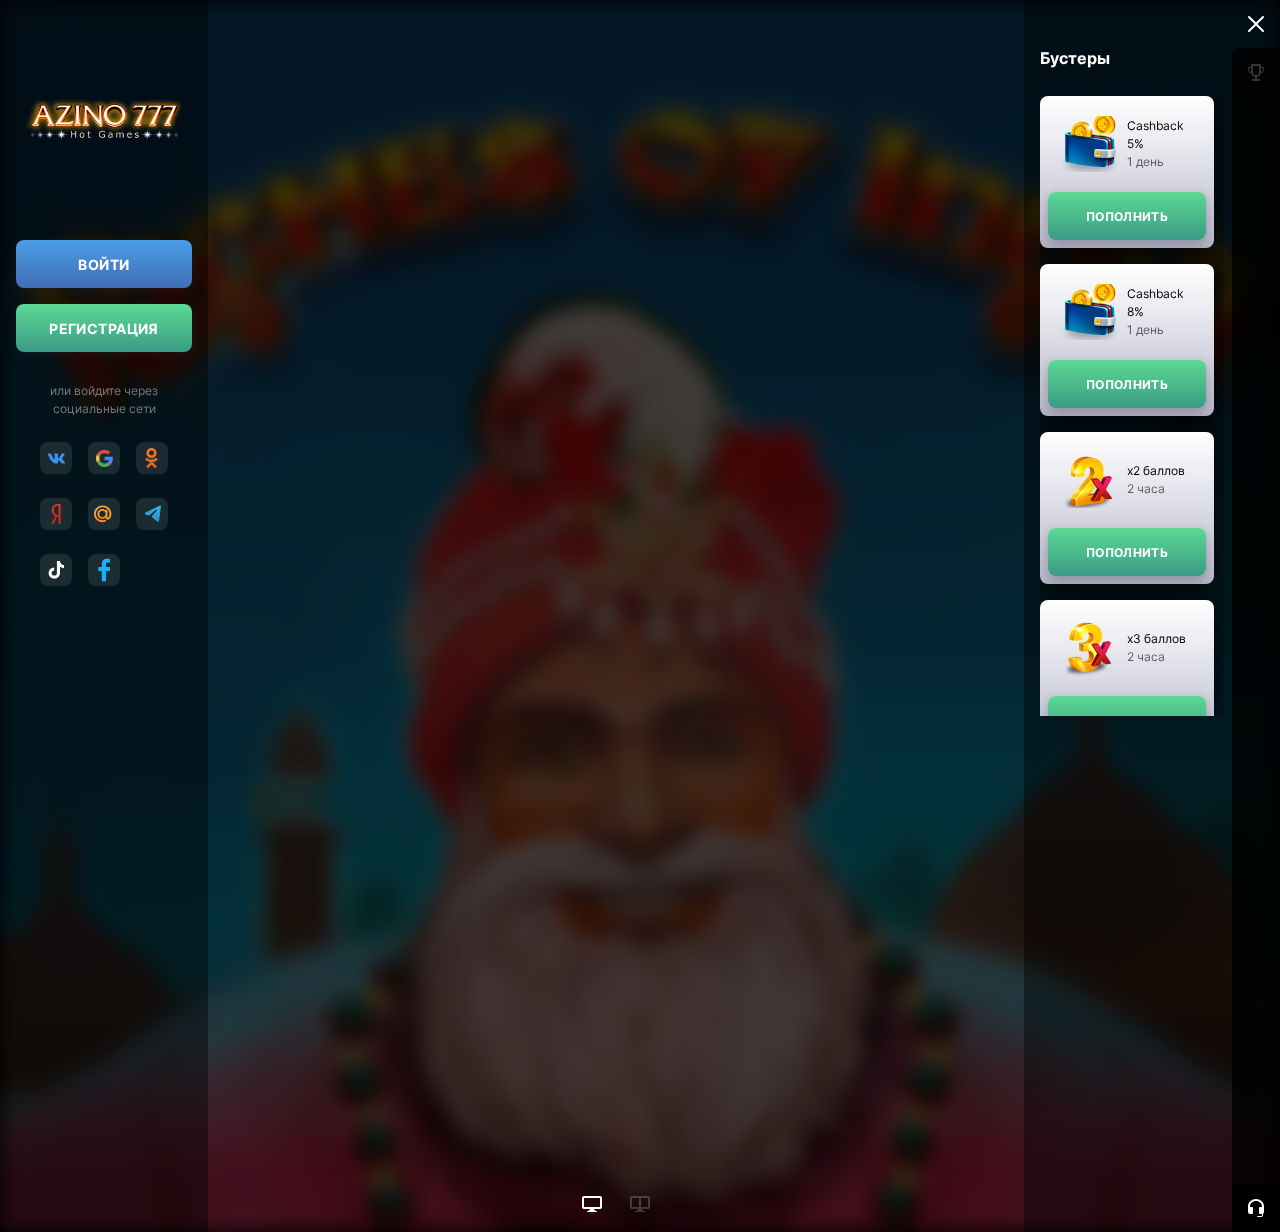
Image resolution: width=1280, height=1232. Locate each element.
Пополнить (1127, 216)
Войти (103, 264)
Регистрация (104, 328)
